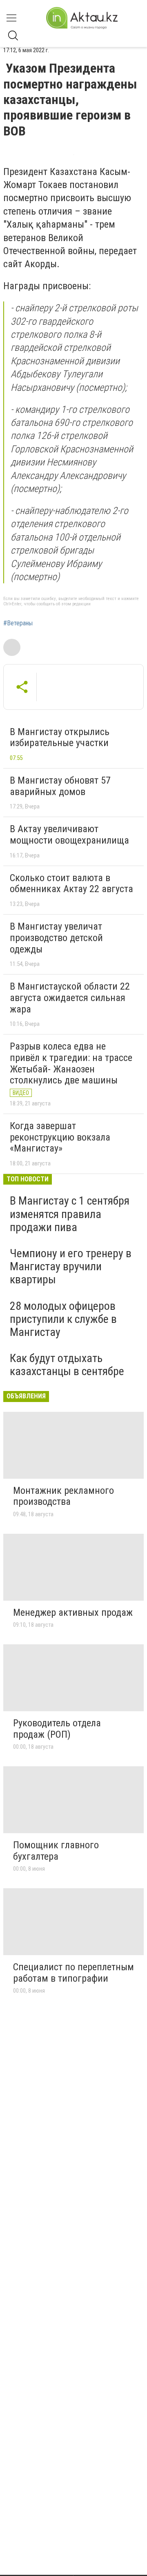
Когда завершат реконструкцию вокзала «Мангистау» (60, 1137)
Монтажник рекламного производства (63, 1496)
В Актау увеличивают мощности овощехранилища (69, 835)
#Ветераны (18, 623)
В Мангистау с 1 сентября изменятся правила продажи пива (70, 1214)
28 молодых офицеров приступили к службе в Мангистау (63, 1319)
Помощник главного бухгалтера (56, 1851)
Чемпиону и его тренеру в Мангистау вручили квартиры (71, 1266)
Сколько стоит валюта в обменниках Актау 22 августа (71, 884)
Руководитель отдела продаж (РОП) (57, 1729)
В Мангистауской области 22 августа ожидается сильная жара (70, 998)
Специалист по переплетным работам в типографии (73, 1973)
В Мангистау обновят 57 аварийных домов (60, 786)
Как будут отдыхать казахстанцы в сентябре (67, 1365)
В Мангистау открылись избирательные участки (60, 738)
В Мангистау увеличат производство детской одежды (56, 938)
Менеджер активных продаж (73, 1612)
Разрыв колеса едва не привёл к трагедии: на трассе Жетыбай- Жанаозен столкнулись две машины (71, 1063)
